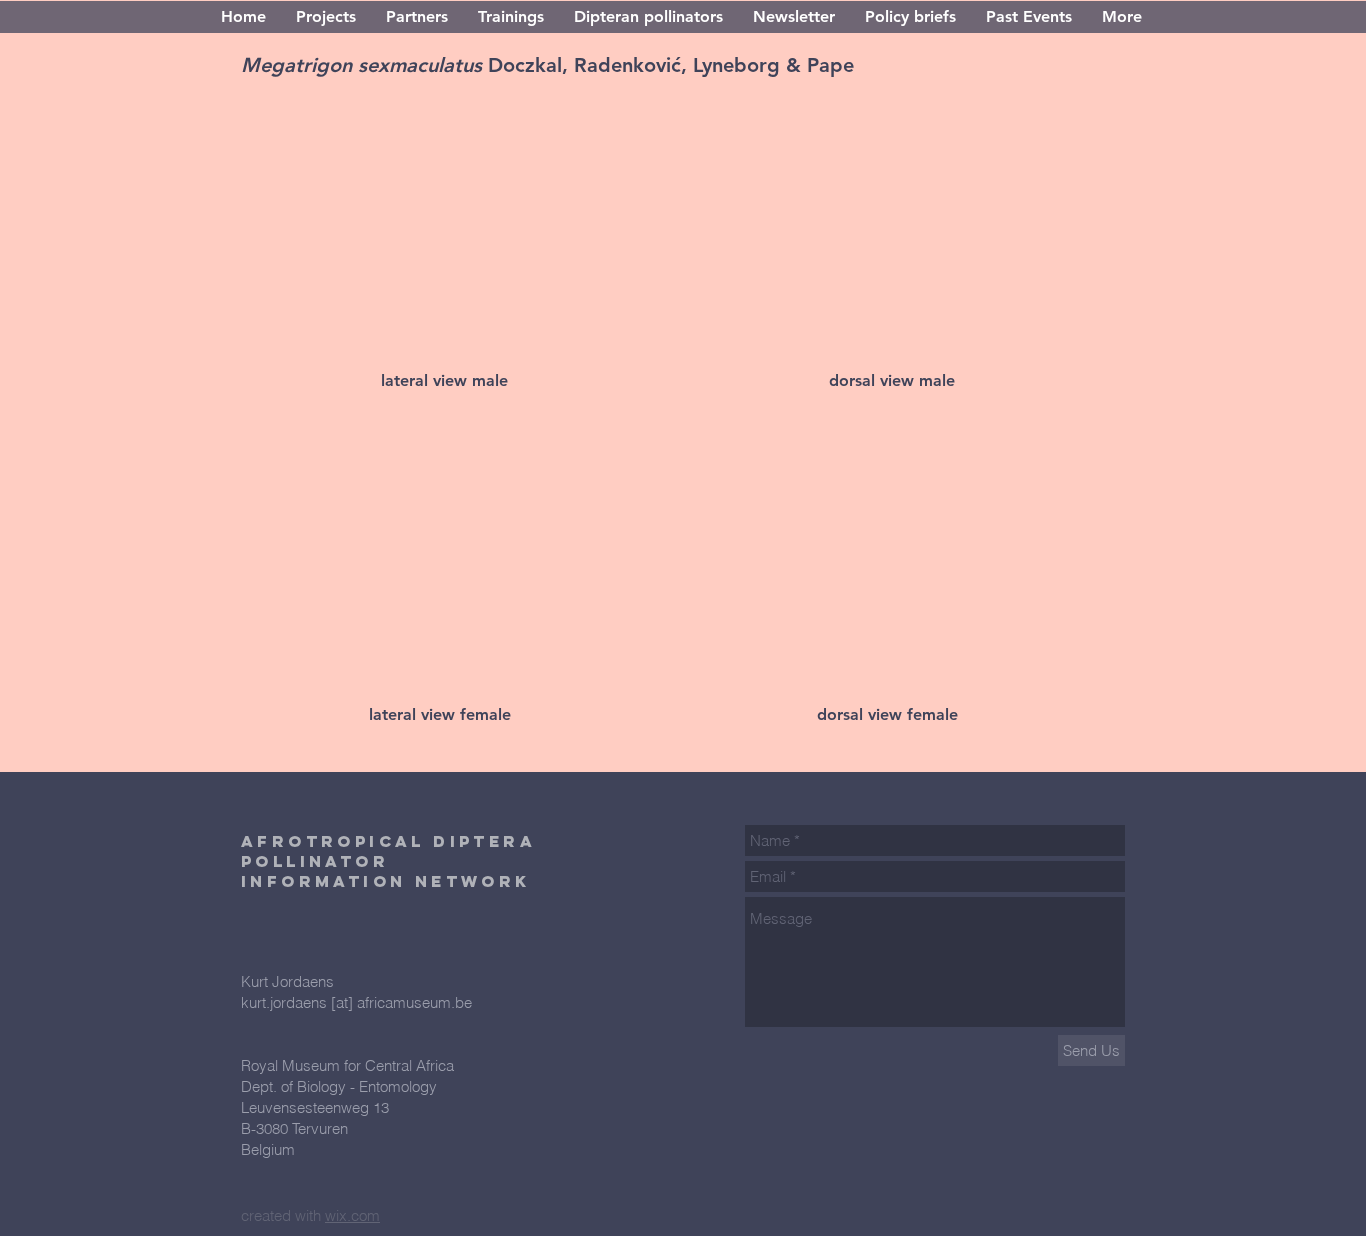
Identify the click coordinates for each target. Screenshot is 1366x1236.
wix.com (352, 1215)
